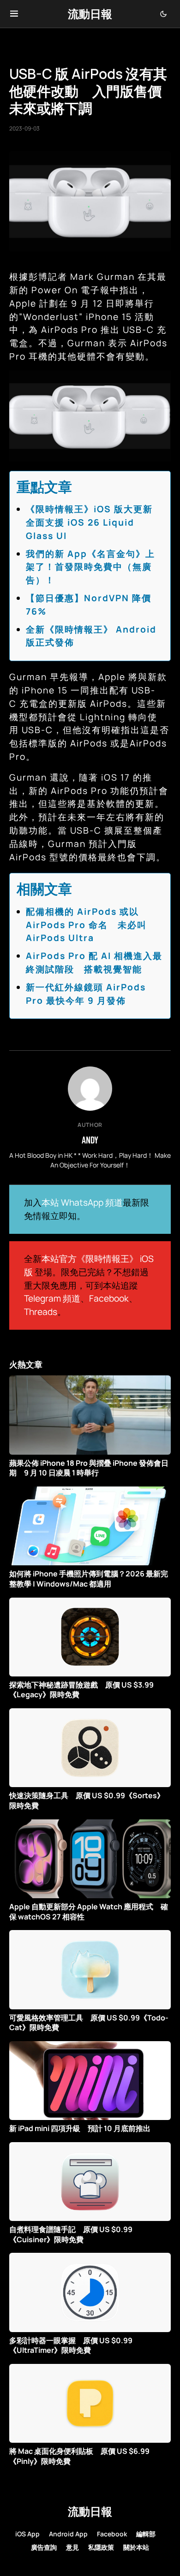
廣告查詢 (44, 2547)
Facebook (109, 1298)
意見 (72, 2547)
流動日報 (90, 14)
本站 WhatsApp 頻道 (82, 1202)
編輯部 (146, 2534)
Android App (68, 2534)
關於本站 (136, 2547)
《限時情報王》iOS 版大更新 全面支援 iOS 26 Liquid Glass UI (94, 522)
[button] (14, 14)
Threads (41, 1312)
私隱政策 (101, 2547)
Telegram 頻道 (52, 1298)
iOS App (27, 2534)
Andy (90, 1140)
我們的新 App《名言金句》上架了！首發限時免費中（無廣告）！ (90, 567)
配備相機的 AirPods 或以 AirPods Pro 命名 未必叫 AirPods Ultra (86, 925)
